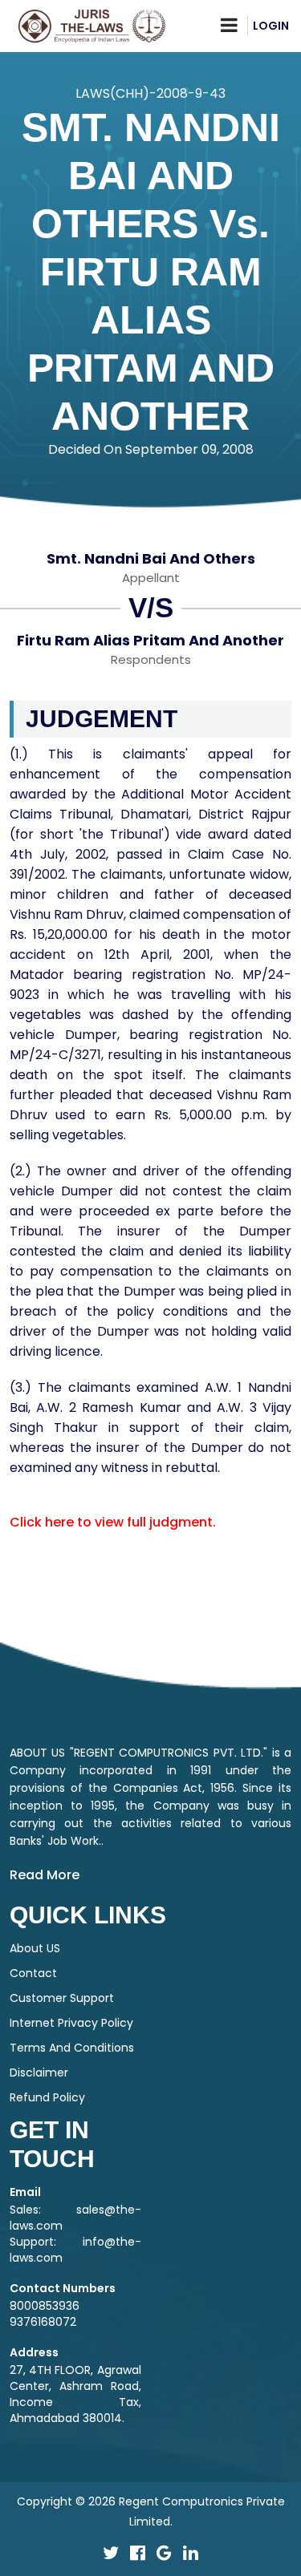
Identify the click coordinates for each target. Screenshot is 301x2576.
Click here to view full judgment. (113, 1522)
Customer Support (62, 1998)
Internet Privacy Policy (71, 2023)
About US (35, 1948)
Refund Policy (47, 2097)
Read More (45, 1875)
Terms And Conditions (72, 2048)
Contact (33, 1973)
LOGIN (271, 26)
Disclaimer (39, 2073)
